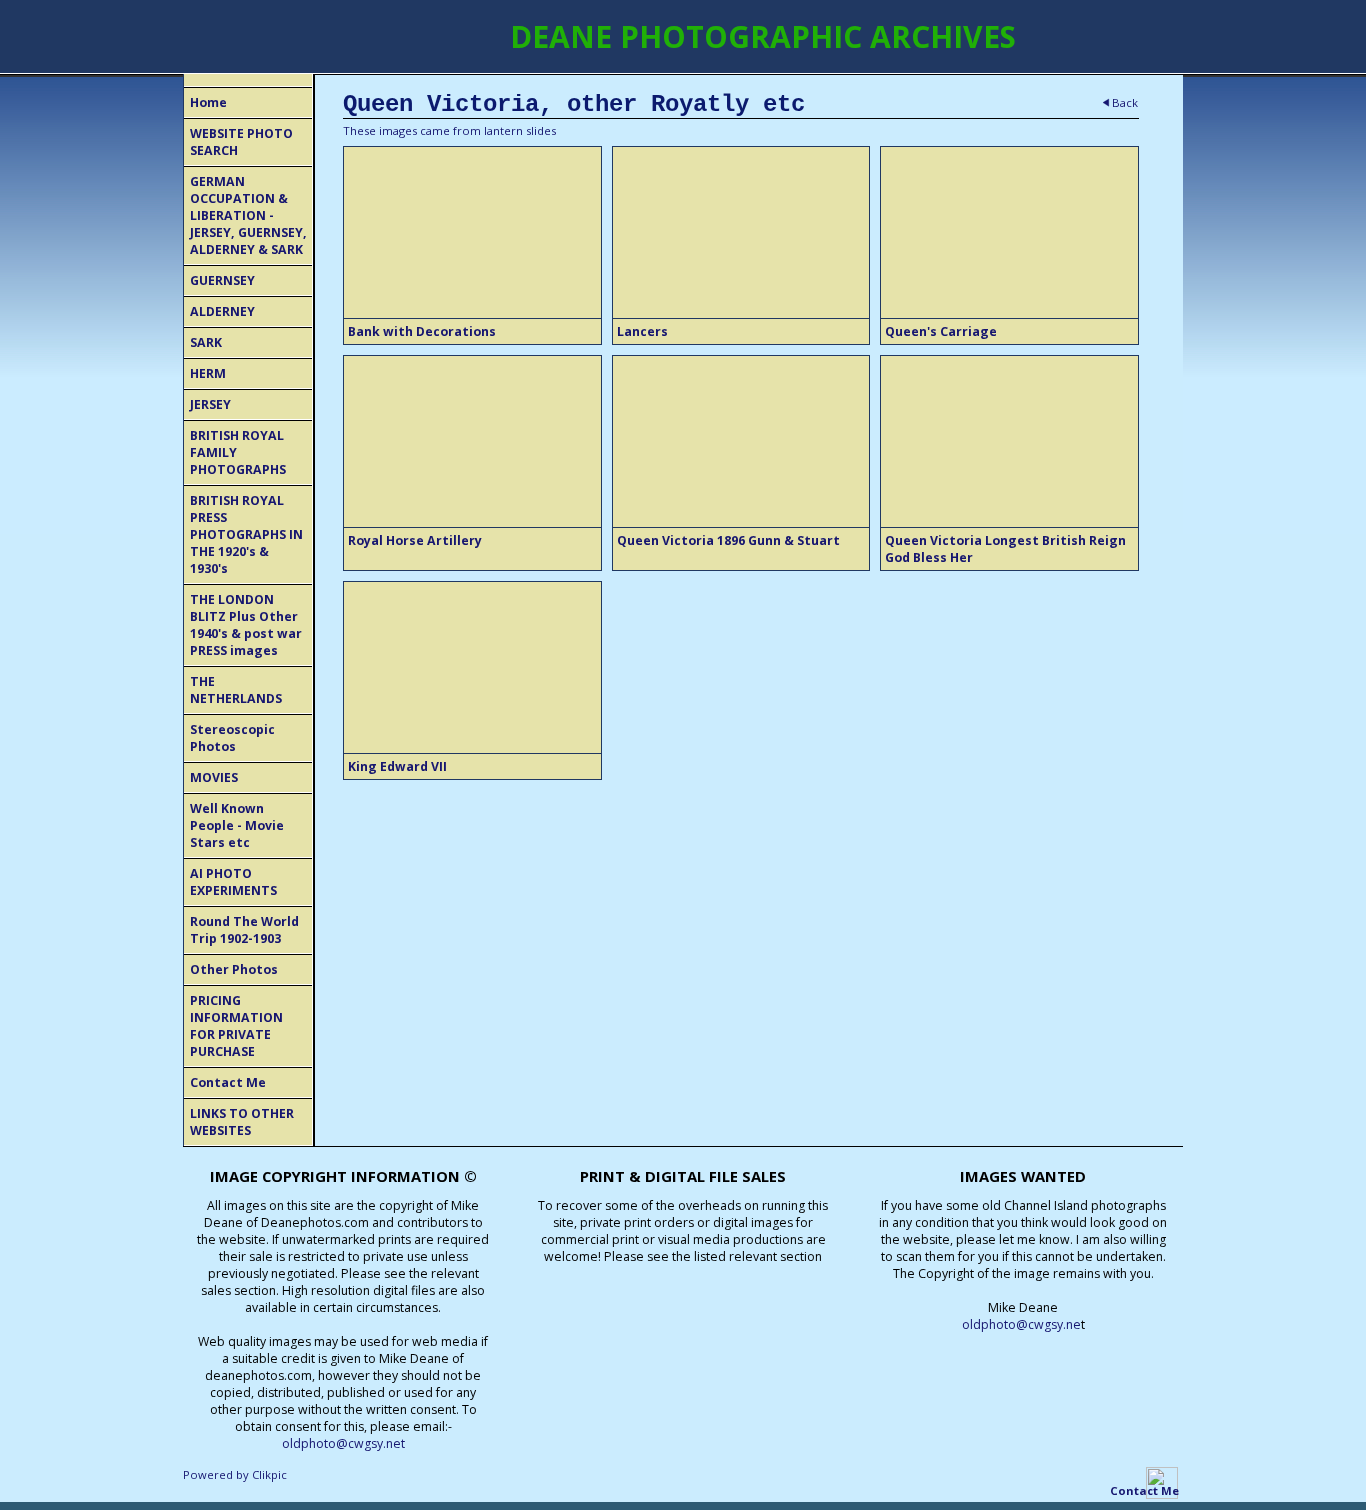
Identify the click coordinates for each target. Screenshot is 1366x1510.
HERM (208, 373)
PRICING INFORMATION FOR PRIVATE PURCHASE (236, 1026)
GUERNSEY (222, 280)
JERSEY (210, 404)
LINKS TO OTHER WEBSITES (242, 1122)
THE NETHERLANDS (236, 690)
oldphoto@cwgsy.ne (1021, 1324)
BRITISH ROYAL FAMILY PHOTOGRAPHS (238, 452)
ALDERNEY (222, 311)
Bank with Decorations (422, 331)
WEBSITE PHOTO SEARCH (241, 142)
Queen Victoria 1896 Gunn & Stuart (728, 540)
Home (208, 102)
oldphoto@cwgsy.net (343, 1443)
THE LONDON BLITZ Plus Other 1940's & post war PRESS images (246, 625)
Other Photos (234, 969)
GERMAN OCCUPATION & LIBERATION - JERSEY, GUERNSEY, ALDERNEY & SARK (248, 215)
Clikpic (269, 1474)
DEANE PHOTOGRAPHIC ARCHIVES (763, 36)
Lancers (642, 331)
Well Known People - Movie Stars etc (237, 825)
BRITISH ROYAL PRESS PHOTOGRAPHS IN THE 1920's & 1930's (246, 534)
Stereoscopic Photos (232, 738)
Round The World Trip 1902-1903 (244, 930)
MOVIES (214, 777)
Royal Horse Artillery (415, 540)
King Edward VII (397, 766)
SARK (206, 342)
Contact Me (228, 1082)
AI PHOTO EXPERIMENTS (233, 882)
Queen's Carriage (941, 331)
